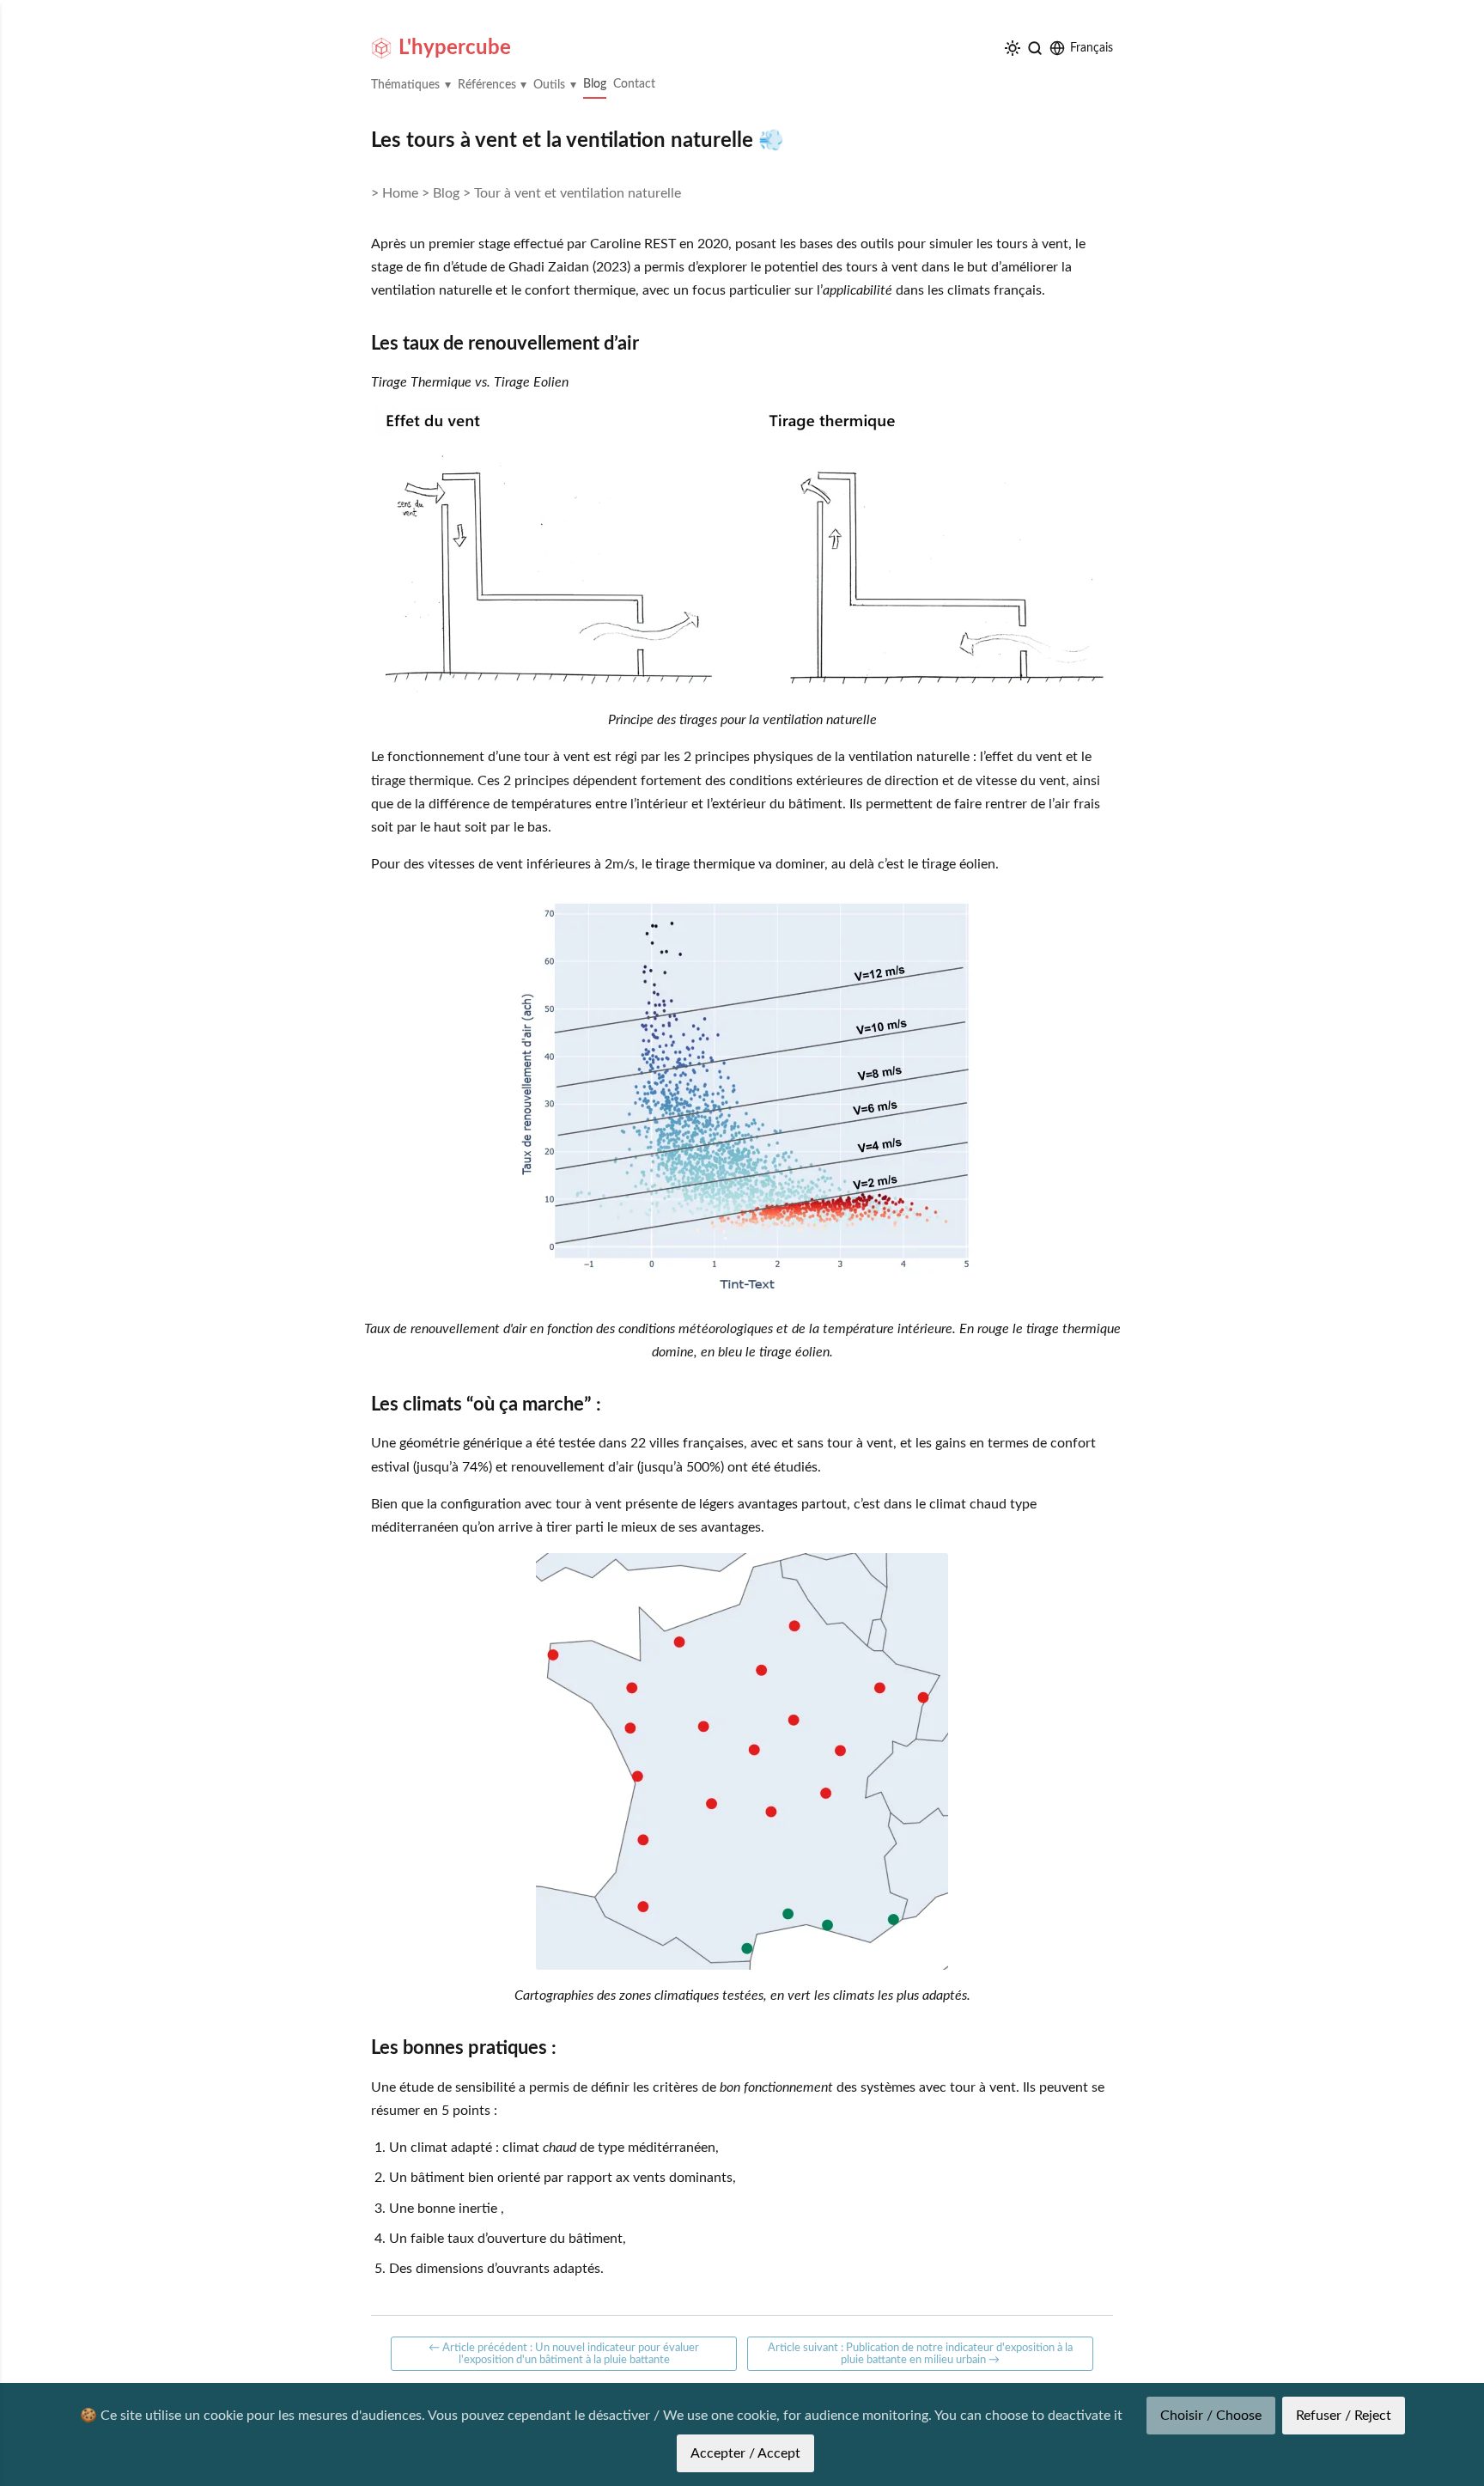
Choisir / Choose (1211, 2416)
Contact (634, 84)
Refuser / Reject (1344, 2416)
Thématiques (405, 85)
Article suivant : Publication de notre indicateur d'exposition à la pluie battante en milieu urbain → (920, 2354)
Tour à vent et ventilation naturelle (578, 193)
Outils (549, 85)
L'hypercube (455, 48)
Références (487, 85)
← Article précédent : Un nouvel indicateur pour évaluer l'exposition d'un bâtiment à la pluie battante (564, 2354)
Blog (595, 84)
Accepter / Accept (745, 2453)
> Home (395, 193)
